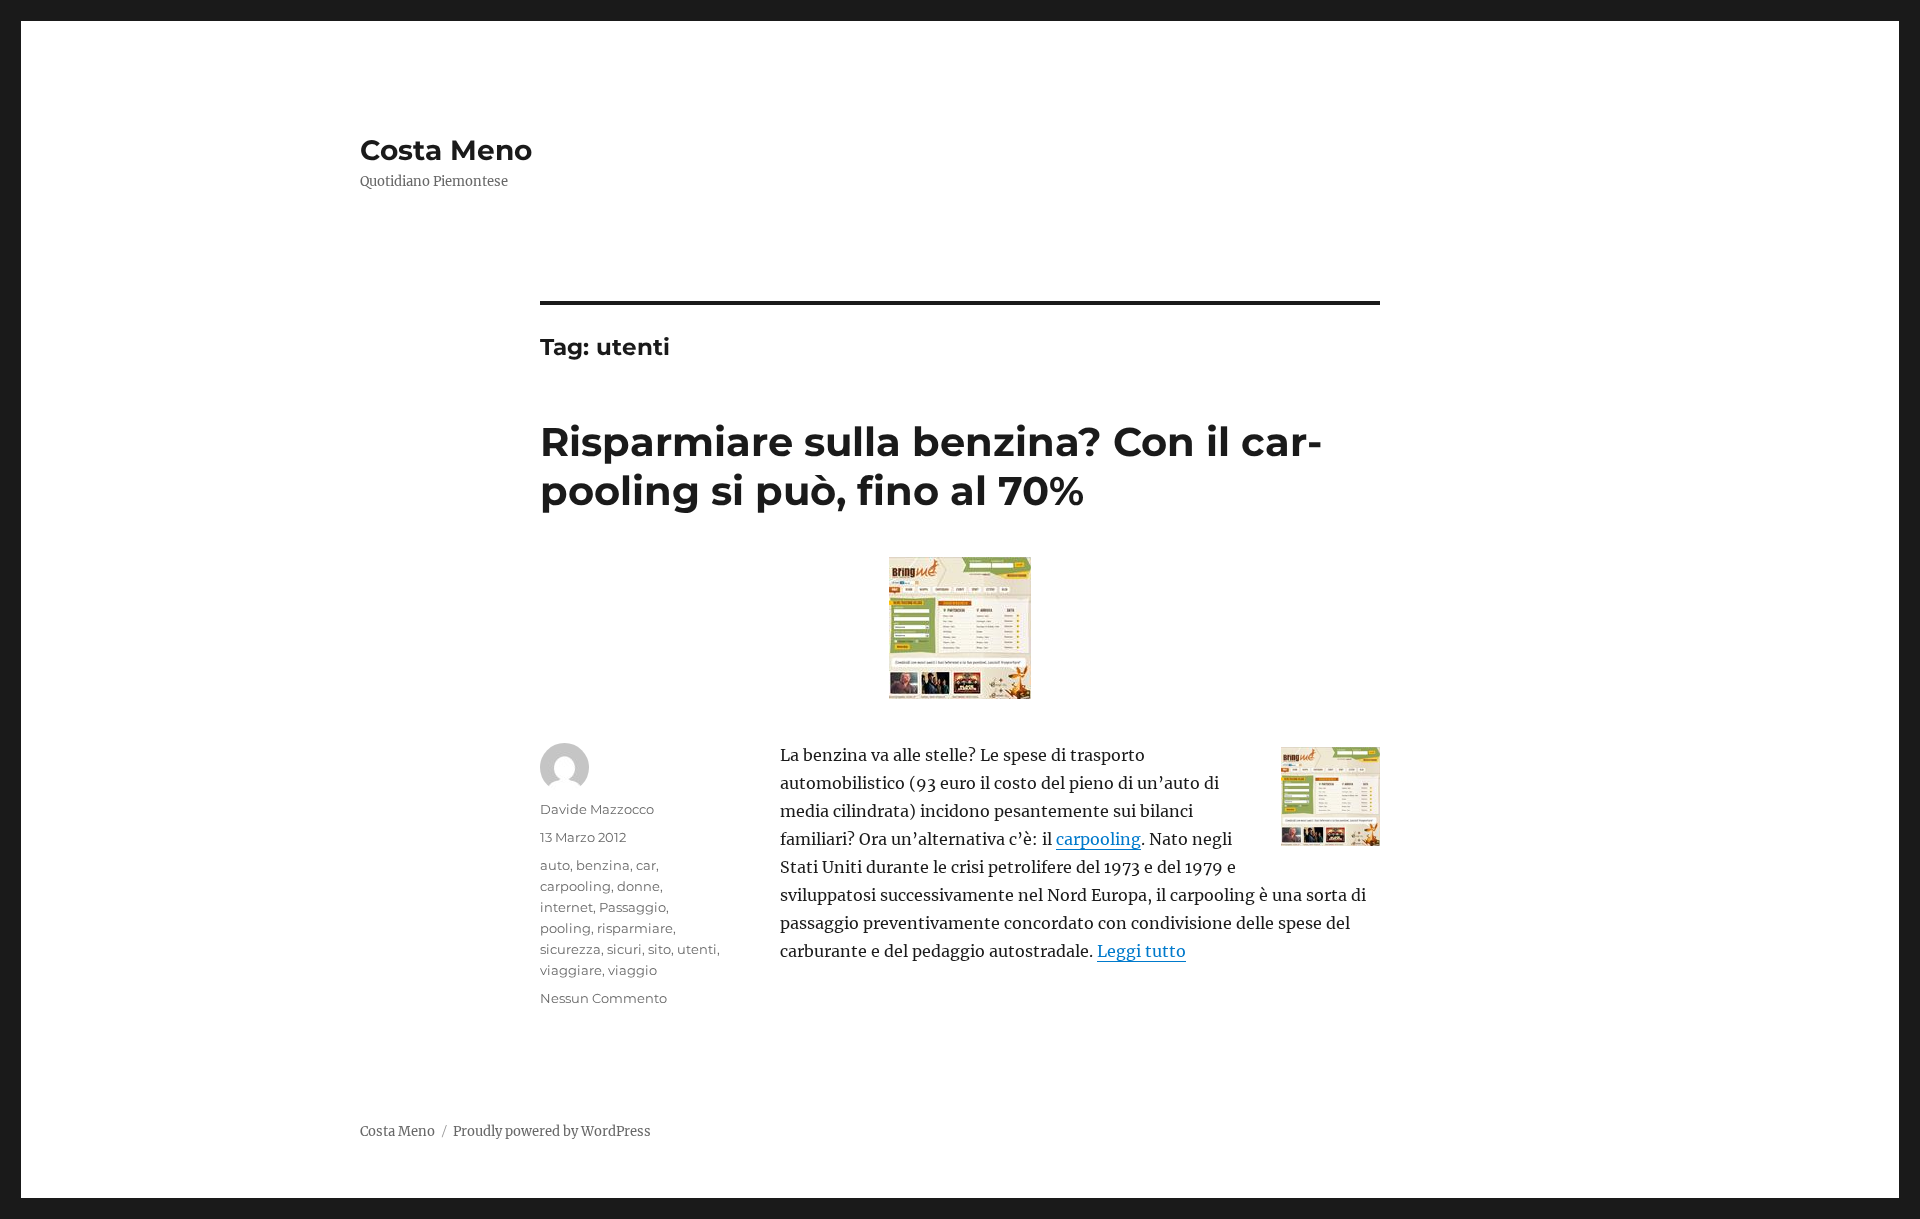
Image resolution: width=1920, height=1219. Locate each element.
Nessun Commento (603, 998)
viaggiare (571, 970)
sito (659, 949)
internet (566, 907)
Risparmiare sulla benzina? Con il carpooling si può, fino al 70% (931, 466)
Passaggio (632, 907)
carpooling (1098, 839)
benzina (603, 865)
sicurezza (570, 949)
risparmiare (635, 928)
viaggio (632, 970)
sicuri (624, 949)
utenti (697, 949)
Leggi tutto (1141, 951)
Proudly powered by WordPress (552, 1131)
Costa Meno (446, 150)
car (646, 865)
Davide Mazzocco (597, 809)
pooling (565, 928)
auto (555, 865)
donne (638, 886)
